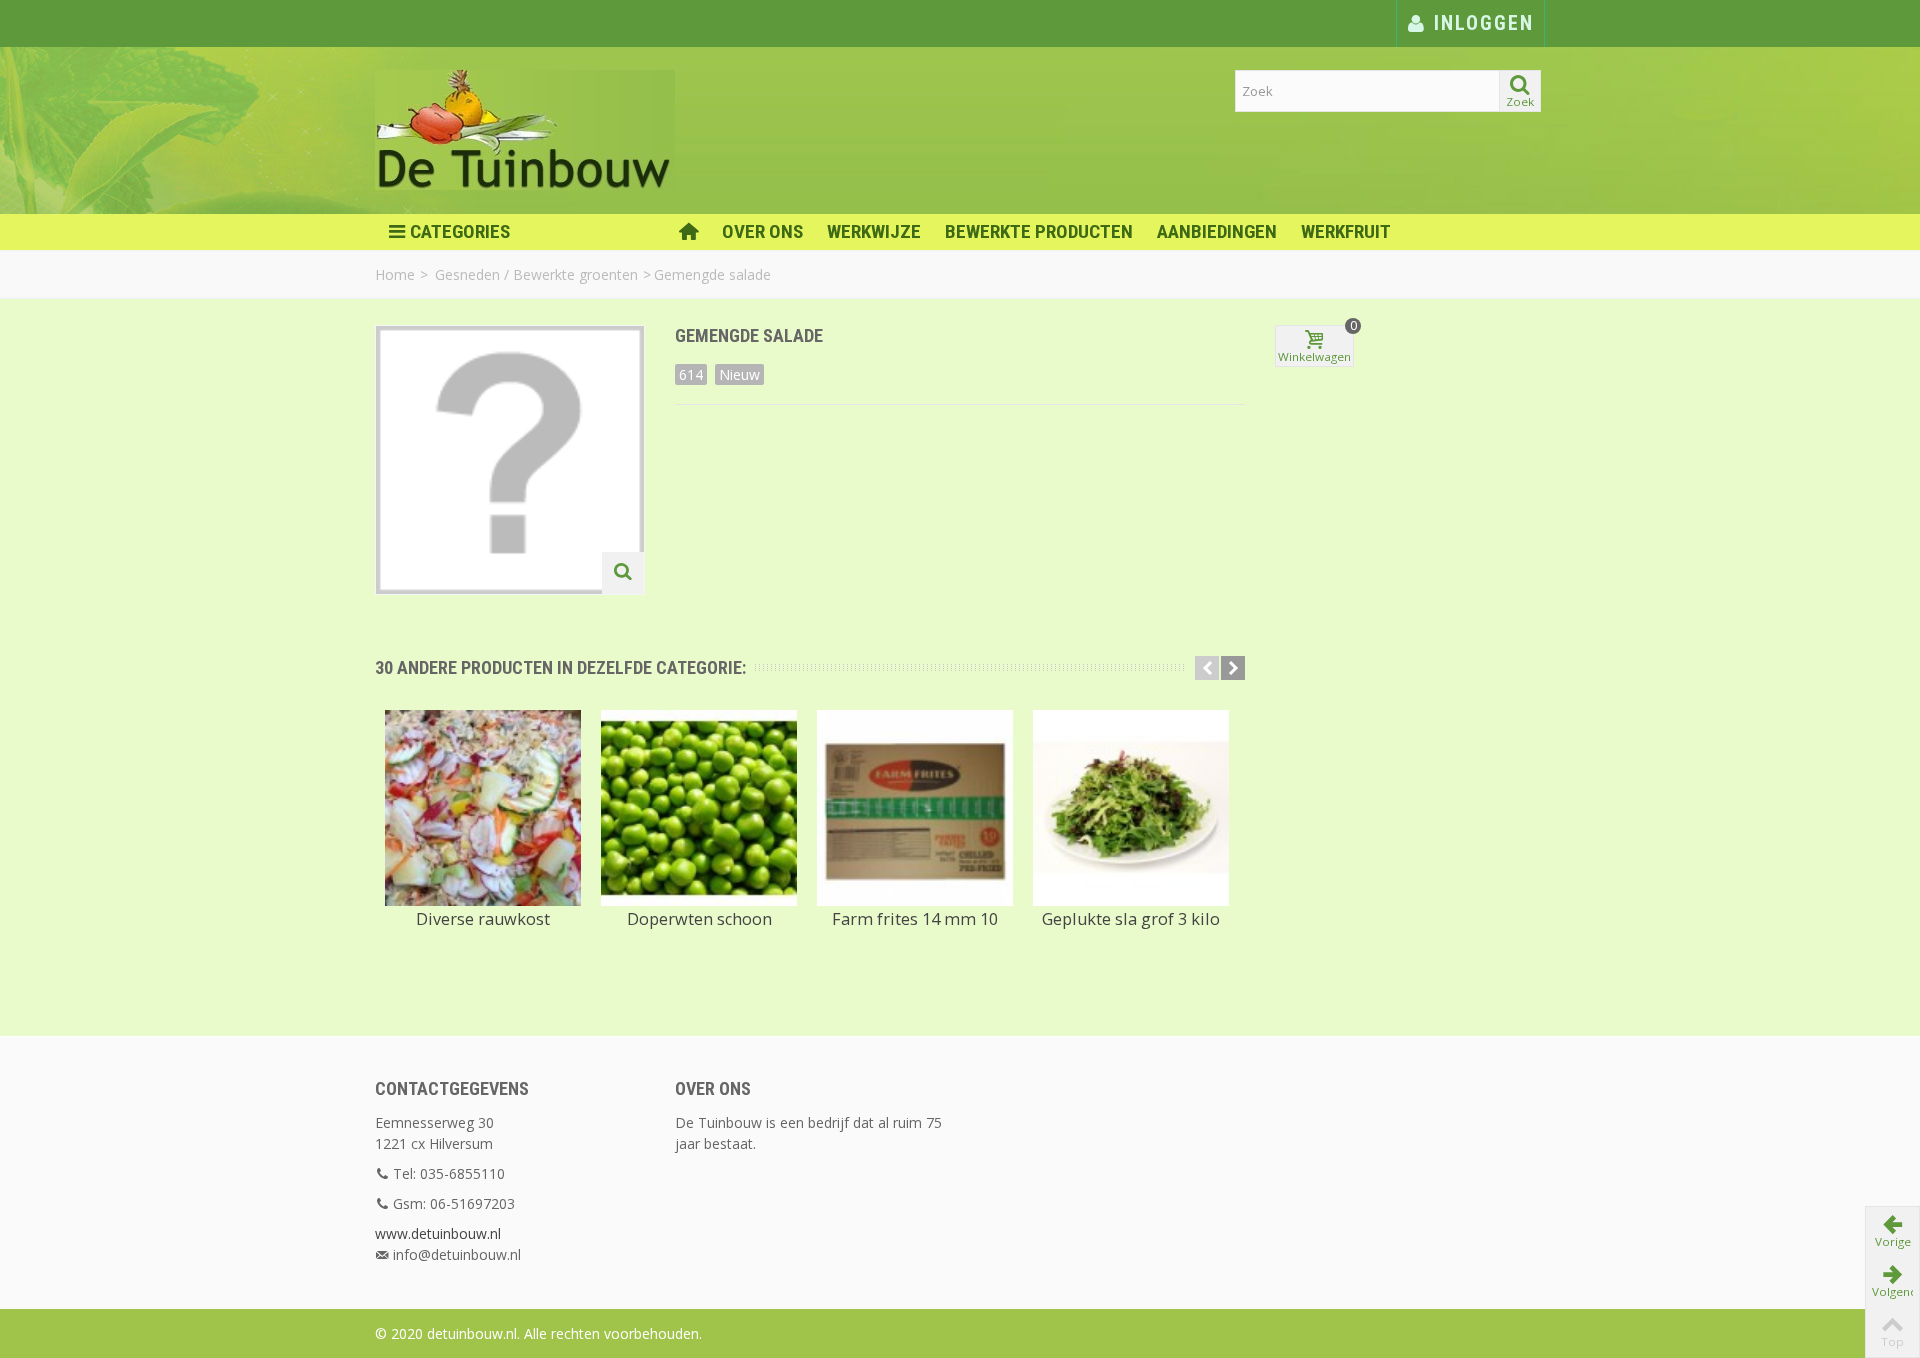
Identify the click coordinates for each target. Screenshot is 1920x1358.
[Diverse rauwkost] (483, 808)
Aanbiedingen (1217, 231)
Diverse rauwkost (483, 919)
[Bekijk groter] (623, 573)
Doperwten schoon (699, 919)
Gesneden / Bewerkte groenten (536, 274)
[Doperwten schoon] (699, 808)
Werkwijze (874, 231)
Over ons (762, 231)
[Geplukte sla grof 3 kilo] (1131, 808)
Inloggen (1480, 23)
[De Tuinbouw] (525, 128)
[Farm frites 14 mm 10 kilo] (915, 808)
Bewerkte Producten (1039, 231)
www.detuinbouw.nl (438, 1233)
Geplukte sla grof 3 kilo (1131, 919)
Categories (460, 231)
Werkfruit (1346, 231)
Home (395, 274)
